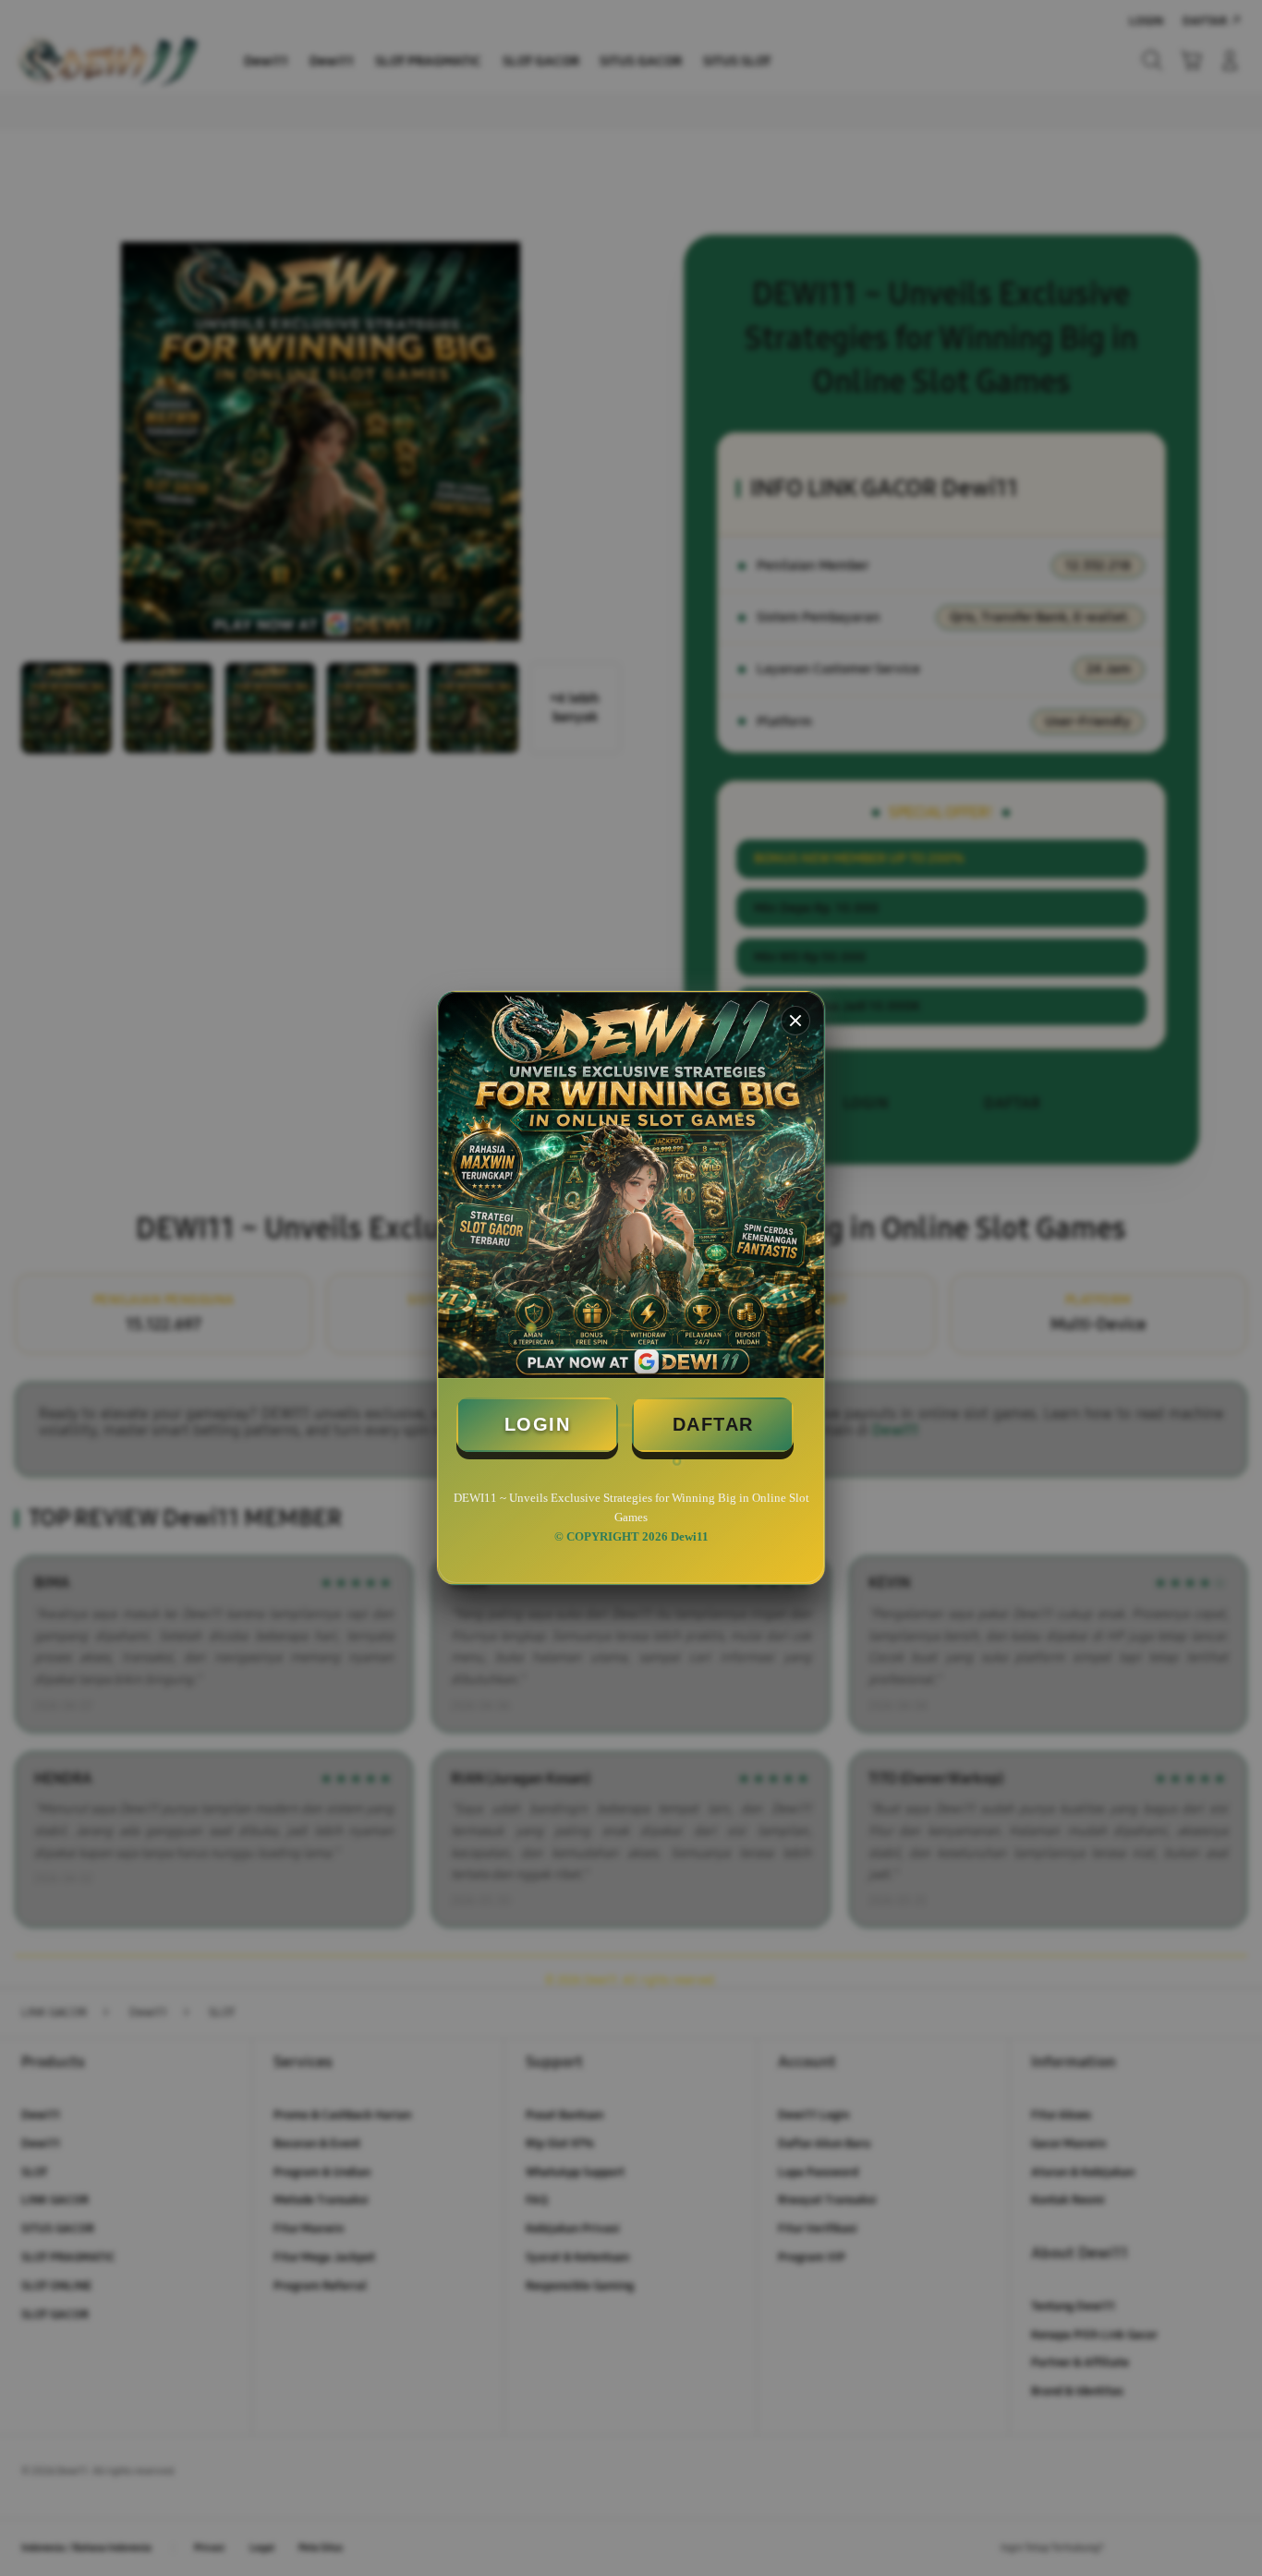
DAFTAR (713, 1424)
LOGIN (538, 1424)
